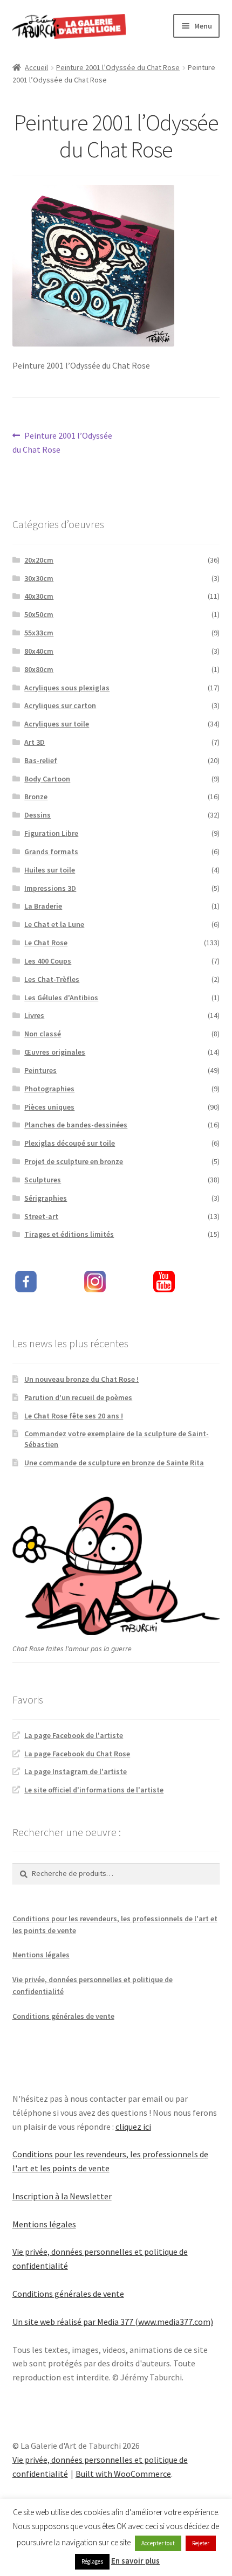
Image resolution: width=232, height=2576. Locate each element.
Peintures (40, 1070)
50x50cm (39, 614)
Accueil (36, 67)
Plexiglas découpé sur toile (70, 1143)
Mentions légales (41, 1955)
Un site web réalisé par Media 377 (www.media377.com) (113, 2322)
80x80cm (39, 669)
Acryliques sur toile (57, 724)
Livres (34, 1015)
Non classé (43, 1034)
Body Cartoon (47, 779)
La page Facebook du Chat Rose (77, 1754)
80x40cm (39, 651)
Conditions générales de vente (63, 2016)
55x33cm (39, 633)
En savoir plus (135, 2561)
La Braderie (43, 906)
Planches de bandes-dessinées (76, 1125)
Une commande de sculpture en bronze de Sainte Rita (114, 1463)
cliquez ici (133, 2127)
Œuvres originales (55, 1052)
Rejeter (201, 2543)
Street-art (41, 1216)
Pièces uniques (49, 1107)
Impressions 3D (50, 888)
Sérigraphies (46, 1198)
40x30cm (39, 596)
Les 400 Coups (48, 961)
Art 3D (35, 742)
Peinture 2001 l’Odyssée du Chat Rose (118, 67)
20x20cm (39, 560)
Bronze (36, 797)
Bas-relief (41, 760)
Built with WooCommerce (123, 2474)
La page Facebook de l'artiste (74, 1735)
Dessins (37, 815)
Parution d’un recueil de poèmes (78, 1397)
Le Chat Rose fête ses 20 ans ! (74, 1416)
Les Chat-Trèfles (52, 979)
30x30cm (39, 578)
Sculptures (43, 1180)
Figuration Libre (51, 833)
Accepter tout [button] (158, 2543)
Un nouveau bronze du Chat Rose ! (81, 1379)
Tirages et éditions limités (69, 1234)
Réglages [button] (92, 2561)
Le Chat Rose (46, 943)
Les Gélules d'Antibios (61, 998)
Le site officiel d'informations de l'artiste (94, 1790)
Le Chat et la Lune (54, 924)
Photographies (49, 1089)
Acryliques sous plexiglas (67, 688)
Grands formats (51, 851)
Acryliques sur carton (60, 705)
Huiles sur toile (50, 870)
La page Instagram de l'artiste (76, 1771)
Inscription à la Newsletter (62, 2196)
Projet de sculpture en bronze (74, 1161)
